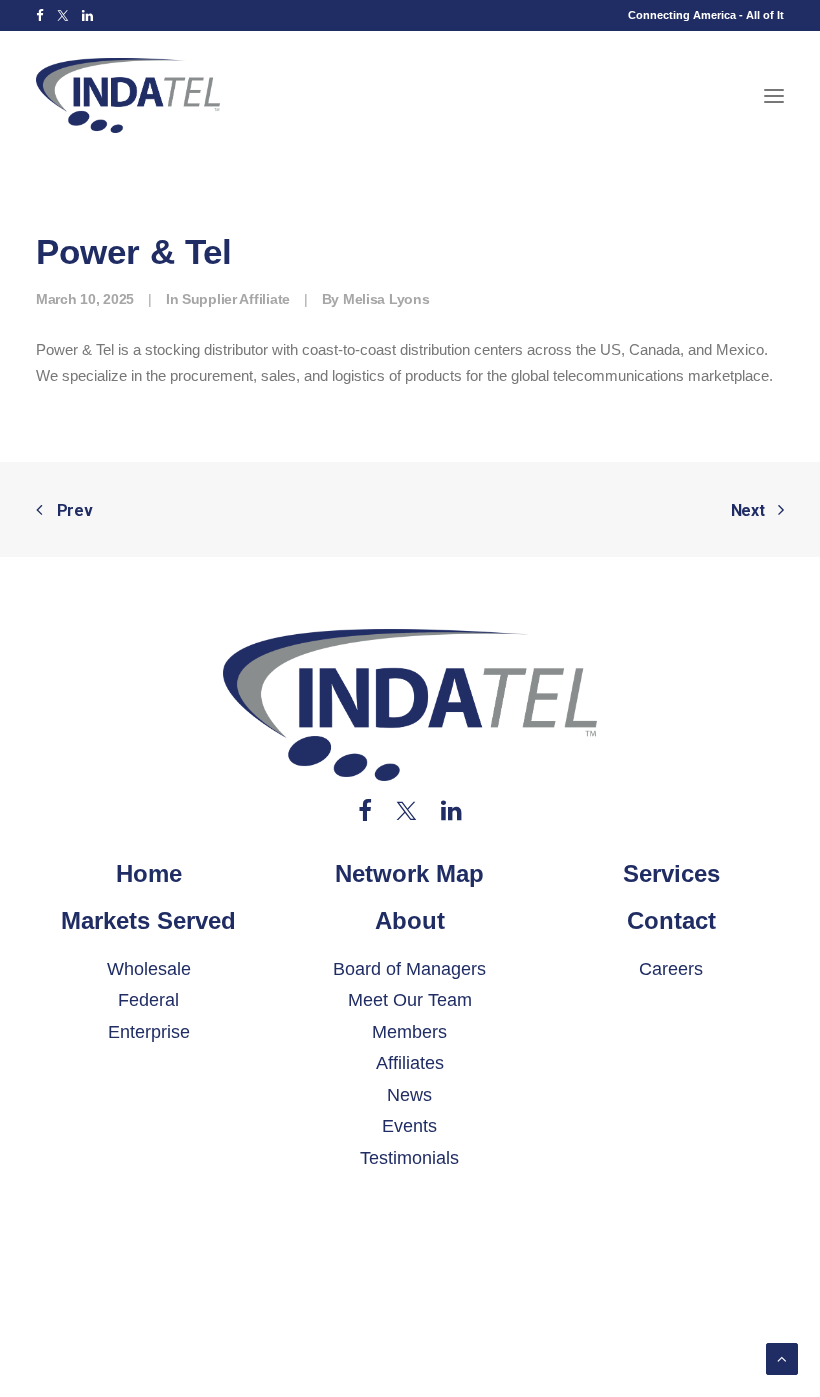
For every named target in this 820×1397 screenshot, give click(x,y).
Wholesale (149, 969)
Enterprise (149, 1032)
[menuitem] (40, 15)
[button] (40, 15)
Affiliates (410, 1063)
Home (149, 873)
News (409, 1095)
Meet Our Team (410, 1000)
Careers (671, 969)
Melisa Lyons (386, 299)
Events (409, 1126)
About (410, 920)
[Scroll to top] (782, 1357)
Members (409, 1032)
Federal (148, 1000)
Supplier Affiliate (236, 299)
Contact (671, 920)
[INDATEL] (128, 95)
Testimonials (409, 1158)
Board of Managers (409, 969)
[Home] (410, 705)
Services (671, 873)
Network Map (409, 873)
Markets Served (148, 920)
